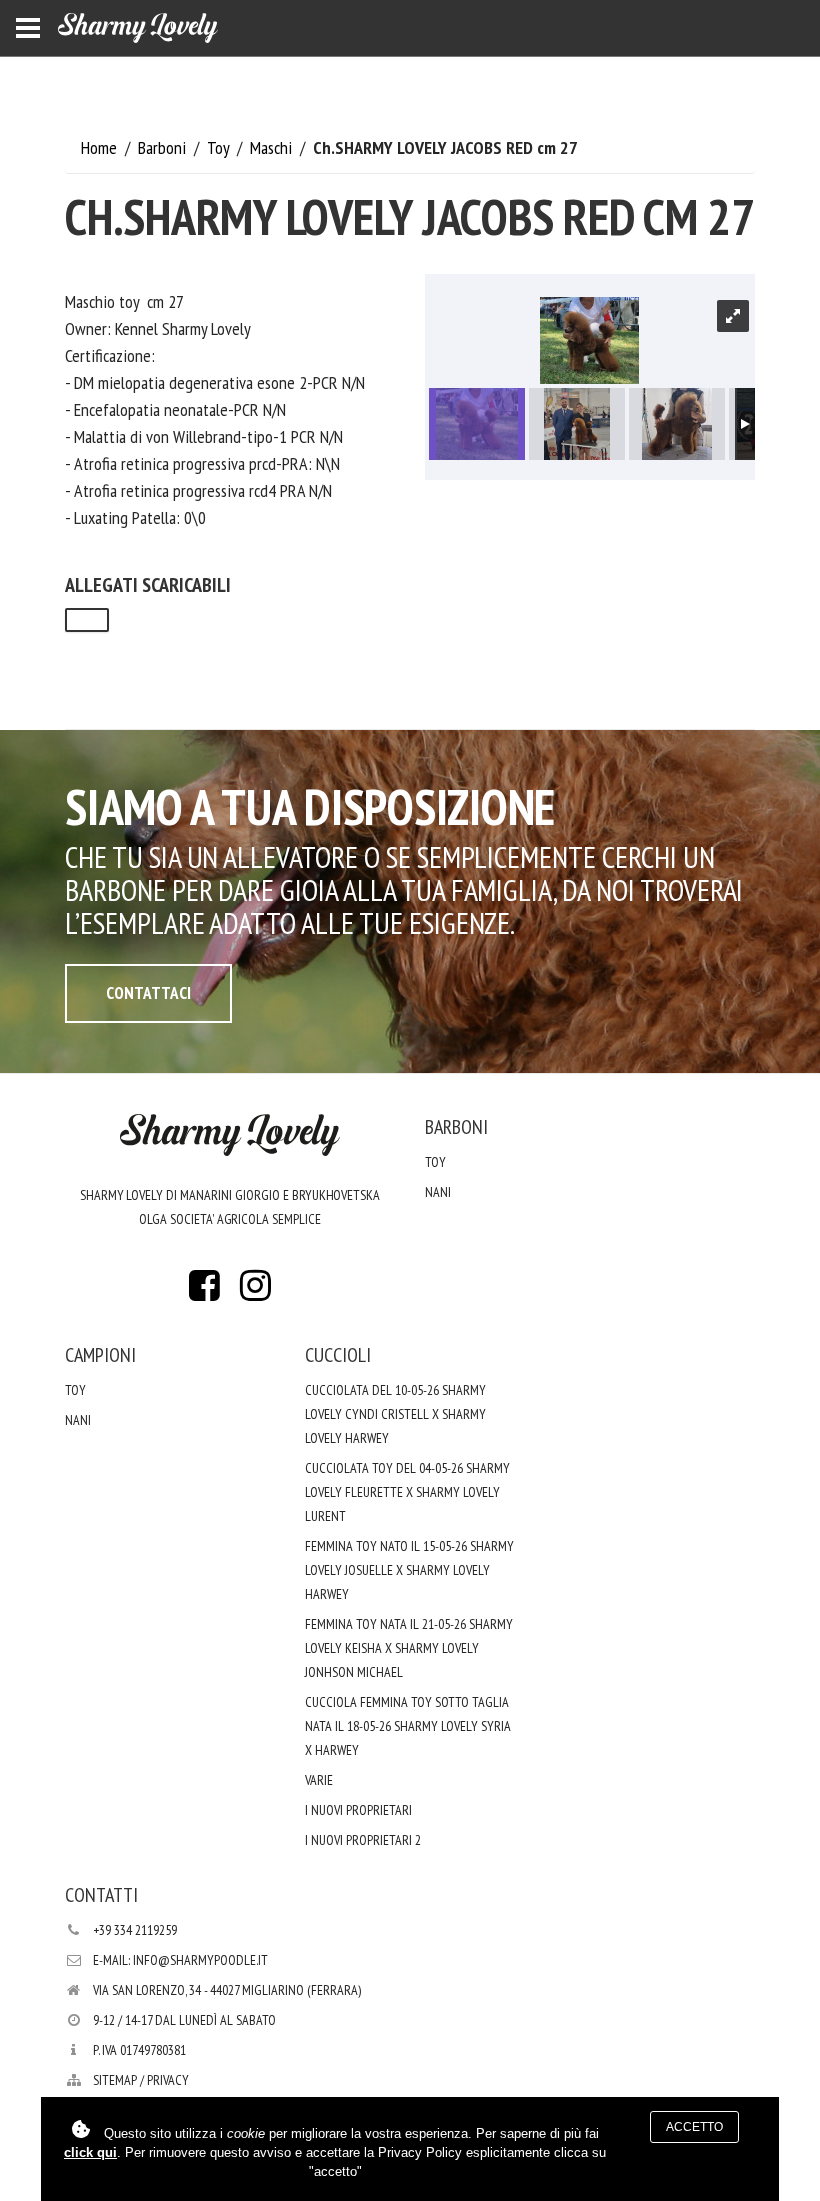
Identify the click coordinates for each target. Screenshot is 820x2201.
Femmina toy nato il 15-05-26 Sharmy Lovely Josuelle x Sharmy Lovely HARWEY (409, 1570)
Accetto (694, 2127)
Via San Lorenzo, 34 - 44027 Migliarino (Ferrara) (227, 1990)
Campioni (100, 1355)
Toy (220, 147)
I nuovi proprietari (358, 1810)
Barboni (164, 147)
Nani (438, 1192)
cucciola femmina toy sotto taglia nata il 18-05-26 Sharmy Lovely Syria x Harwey (408, 1726)
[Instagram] (255, 1291)
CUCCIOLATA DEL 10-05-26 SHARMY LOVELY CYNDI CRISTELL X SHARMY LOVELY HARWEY (395, 1414)
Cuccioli (338, 1355)
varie (319, 1780)
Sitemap (115, 2080)
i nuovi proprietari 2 (363, 1840)
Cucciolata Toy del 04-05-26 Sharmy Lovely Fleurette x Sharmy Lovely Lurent (407, 1492)
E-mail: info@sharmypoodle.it (180, 1960)
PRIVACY (168, 2080)
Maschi (273, 147)
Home (101, 147)
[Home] (138, 28)
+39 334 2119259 (135, 1930)
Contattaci (148, 993)
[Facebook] (205, 1291)
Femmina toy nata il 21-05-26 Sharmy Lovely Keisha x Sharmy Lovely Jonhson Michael (409, 1648)
